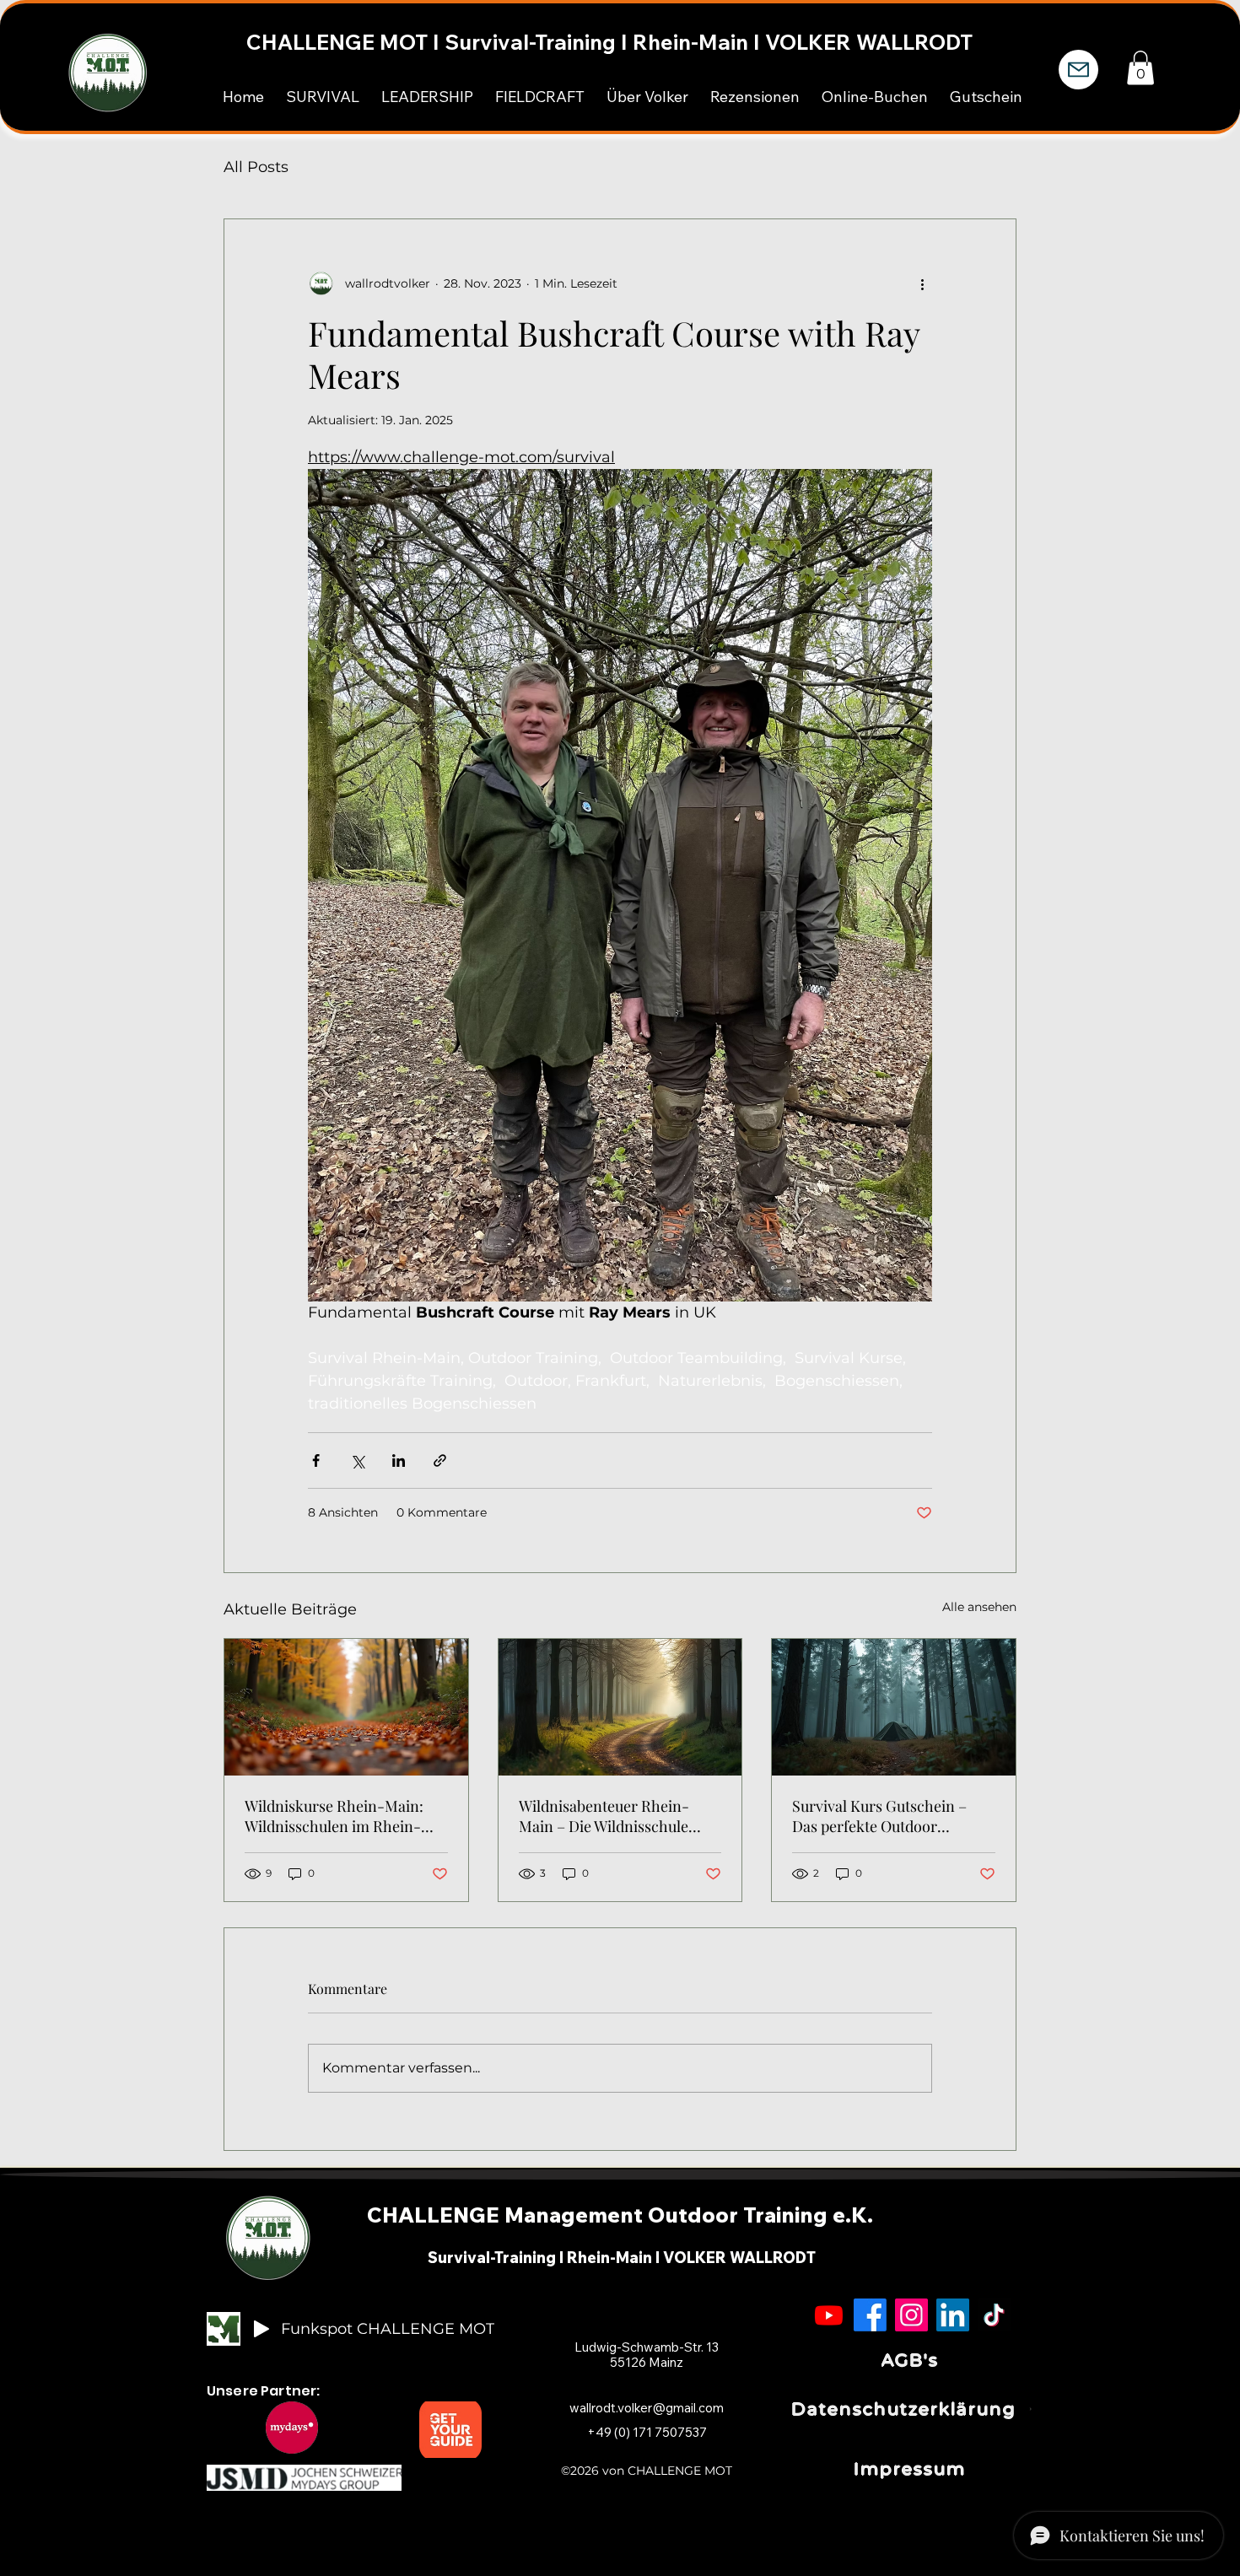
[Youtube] (829, 2315)
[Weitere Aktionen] (922, 283)
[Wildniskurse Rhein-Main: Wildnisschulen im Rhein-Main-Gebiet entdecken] (346, 1707)
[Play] (261, 2329)
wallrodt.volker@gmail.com (647, 2408)
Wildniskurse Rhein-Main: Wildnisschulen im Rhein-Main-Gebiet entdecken (334, 1816)
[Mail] (1078, 70)
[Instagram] (911, 2315)
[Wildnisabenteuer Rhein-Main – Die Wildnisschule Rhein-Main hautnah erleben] (620, 1707)
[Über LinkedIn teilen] (399, 1460)
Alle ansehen (979, 1607)
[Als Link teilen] (440, 1460)
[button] (1140, 68)
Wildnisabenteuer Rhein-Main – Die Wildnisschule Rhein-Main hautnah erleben (617, 1816)
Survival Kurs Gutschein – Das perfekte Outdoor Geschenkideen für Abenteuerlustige (879, 1816)
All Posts (256, 167)
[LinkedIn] (953, 2315)
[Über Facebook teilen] (316, 1460)
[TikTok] (994, 2315)
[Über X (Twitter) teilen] (357, 1460)
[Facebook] (870, 2315)
